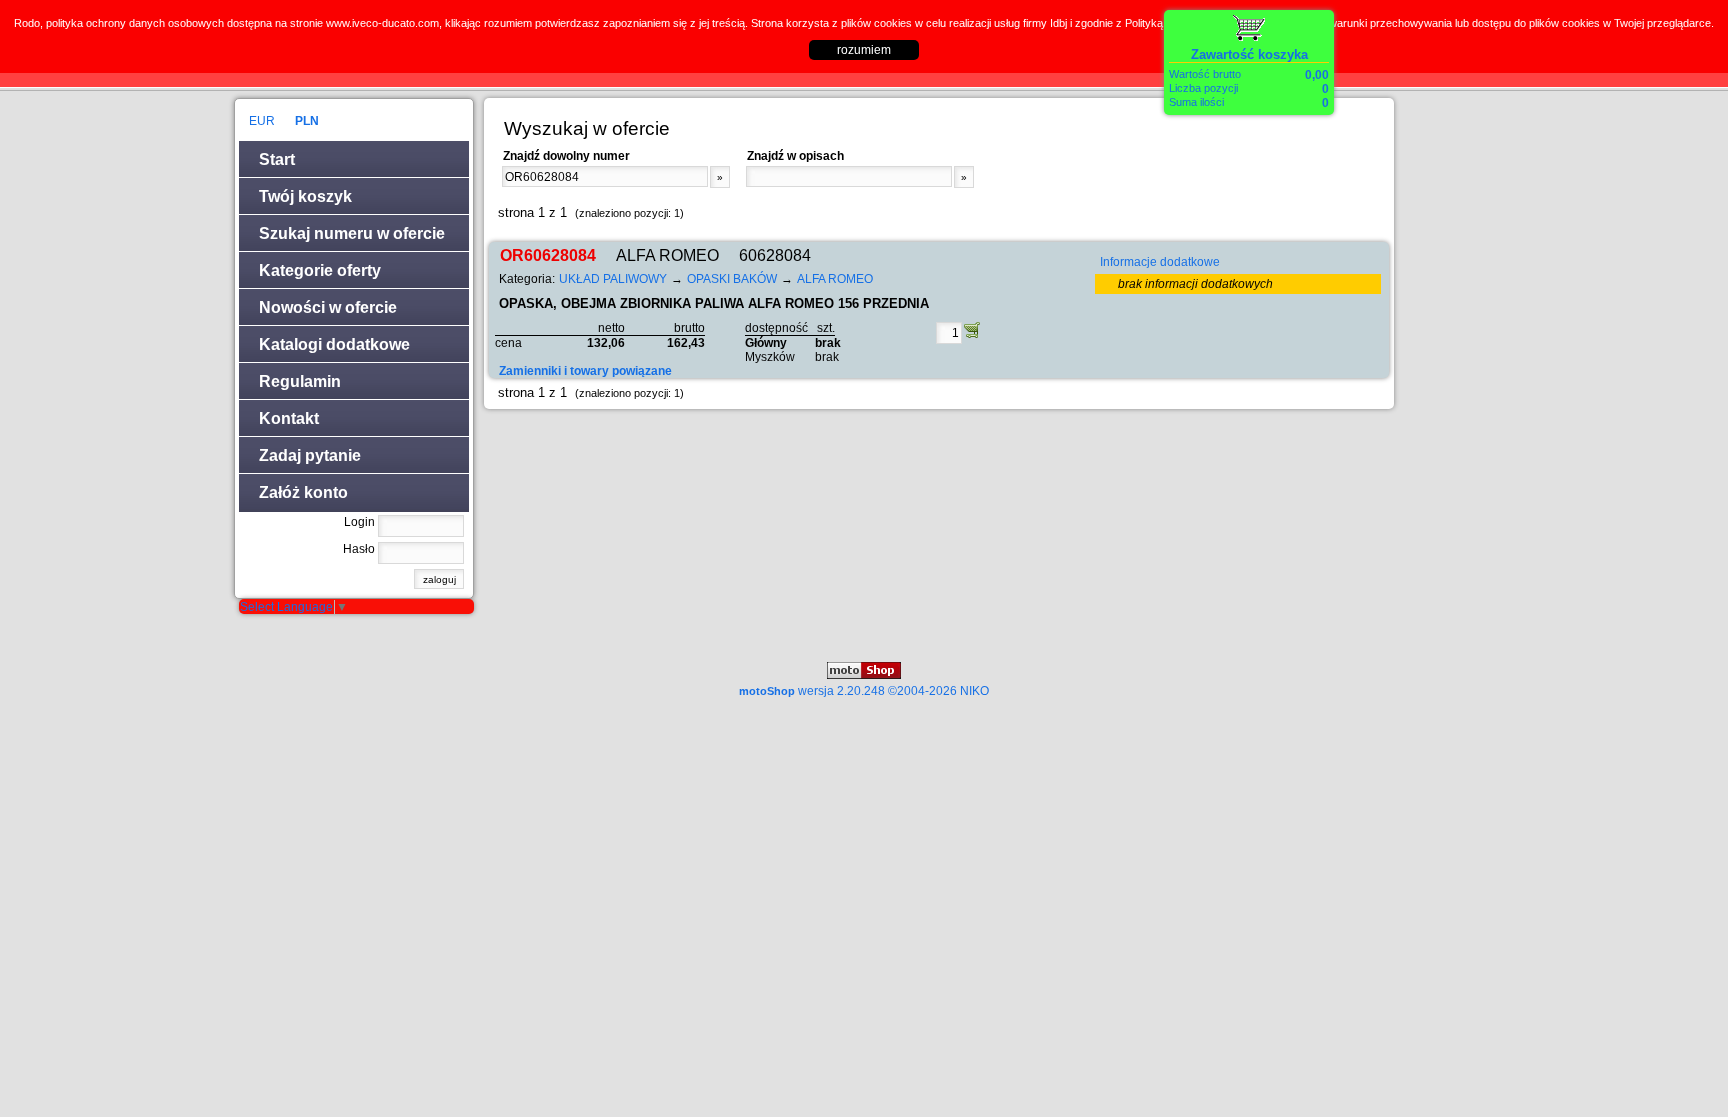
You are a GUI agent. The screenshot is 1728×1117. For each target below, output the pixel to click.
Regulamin (300, 381)
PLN (307, 121)
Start (277, 159)
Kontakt (289, 418)
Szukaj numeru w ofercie (352, 233)
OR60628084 (548, 255)
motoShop (864, 691)
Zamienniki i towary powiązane (585, 371)
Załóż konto (303, 492)
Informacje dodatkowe (1160, 262)
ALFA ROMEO (835, 279)
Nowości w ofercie (328, 307)
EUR (262, 121)
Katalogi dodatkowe (334, 344)
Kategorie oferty (320, 270)
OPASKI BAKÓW (732, 279)
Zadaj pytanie (310, 455)
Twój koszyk (305, 196)
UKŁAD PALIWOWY (613, 279)
